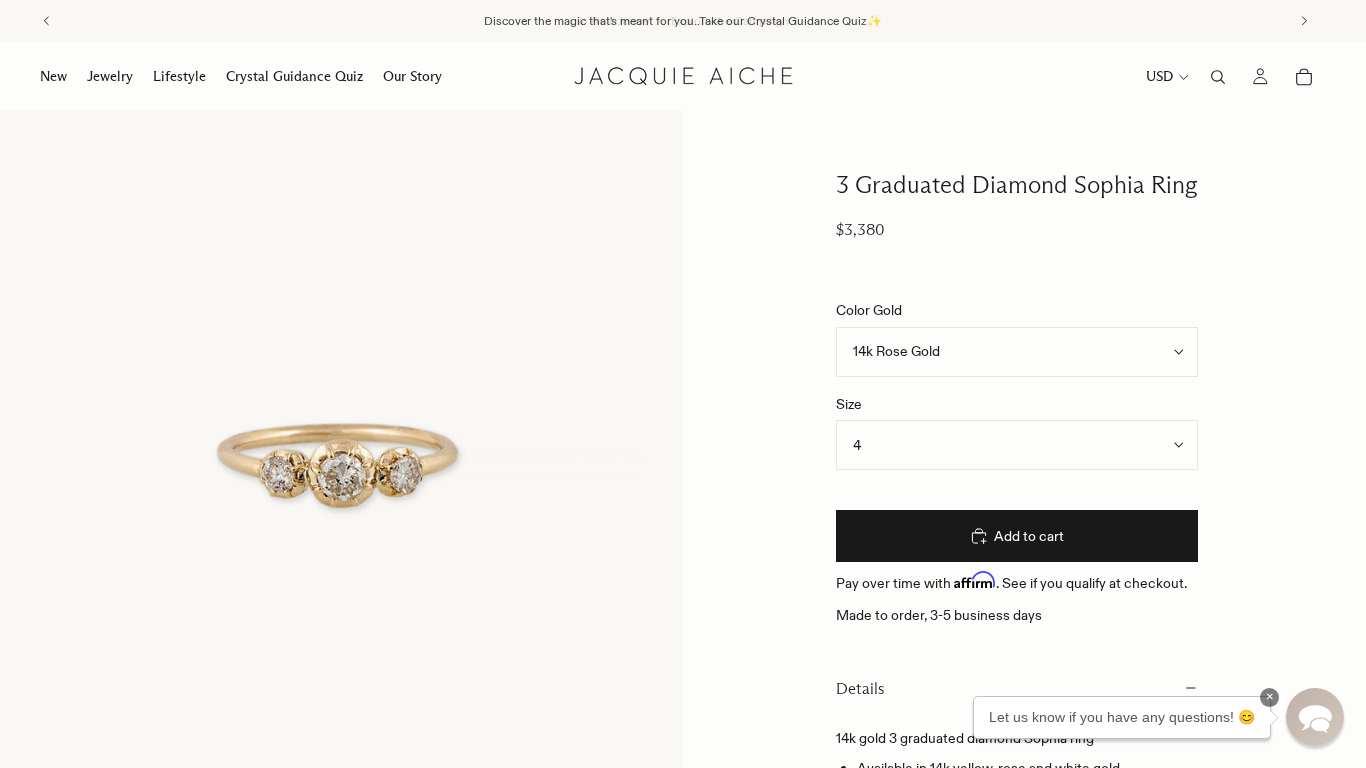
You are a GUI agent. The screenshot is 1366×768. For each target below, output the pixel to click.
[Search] (1218, 77)
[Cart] (1304, 77)
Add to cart (1029, 536)
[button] (1315, 717)
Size (849, 404)
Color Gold (869, 310)
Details (860, 688)
